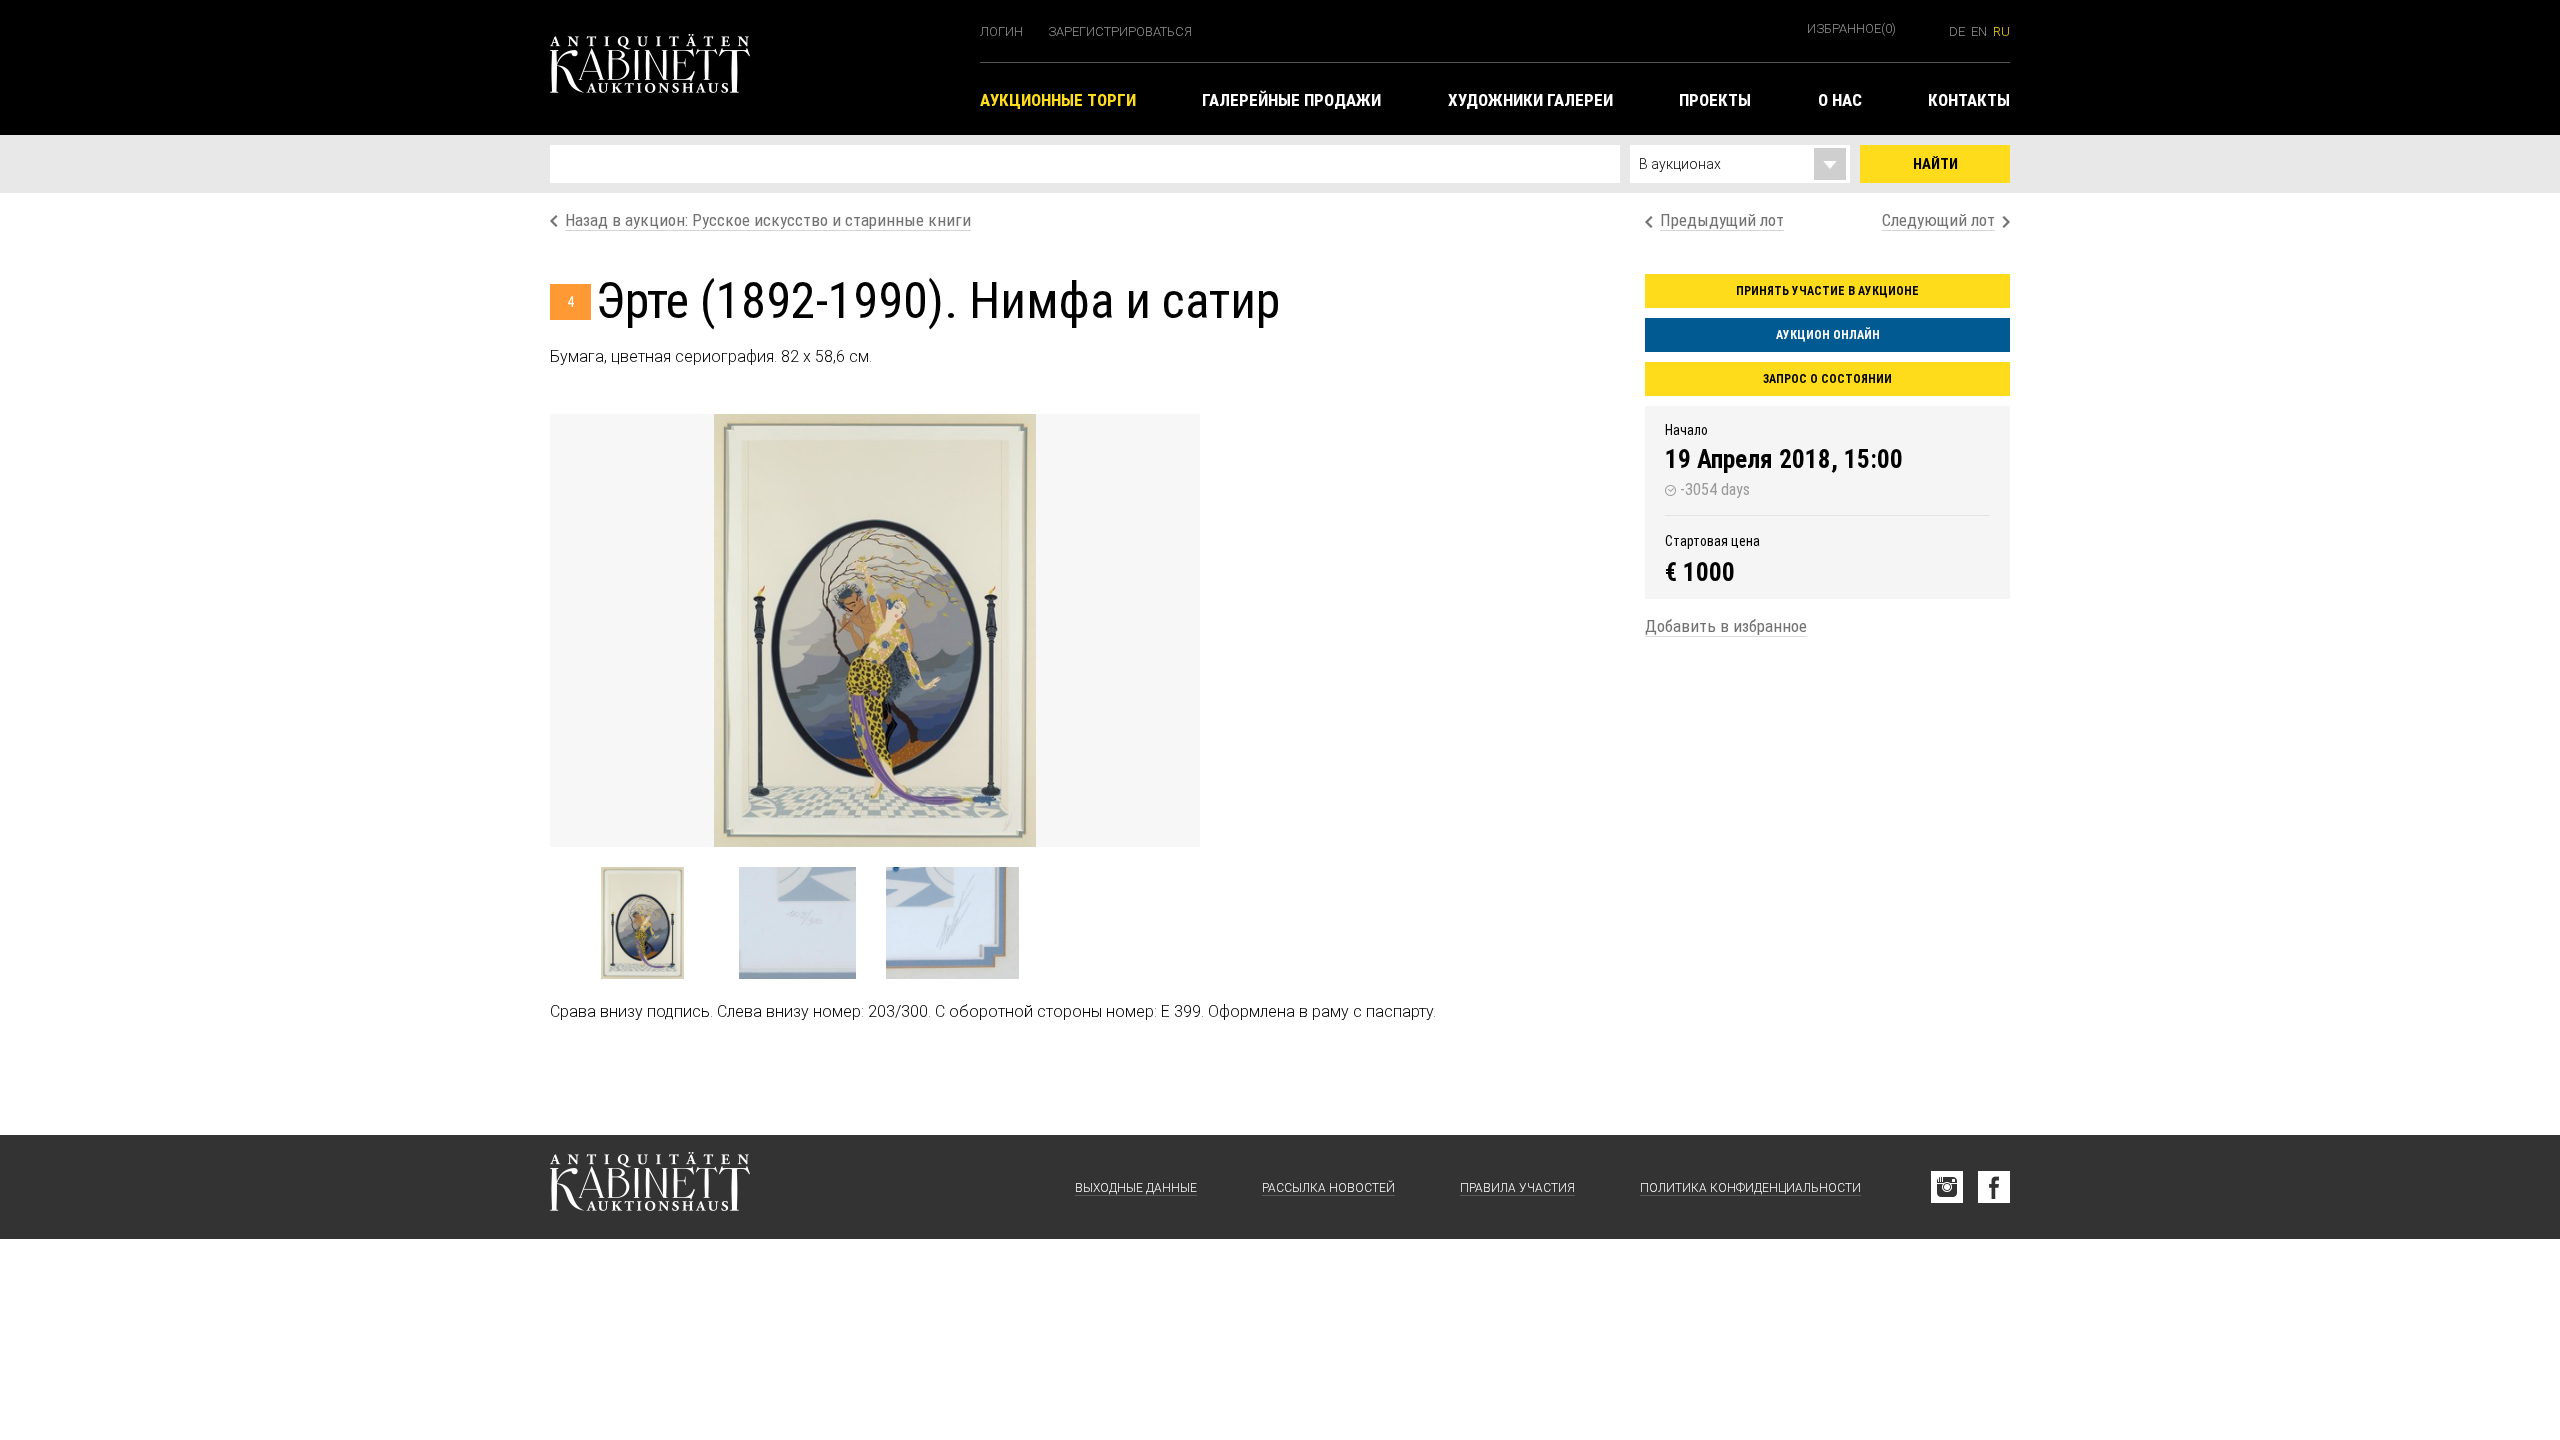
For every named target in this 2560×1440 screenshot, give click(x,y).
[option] (875, 630)
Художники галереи (1530, 100)
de (1957, 31)
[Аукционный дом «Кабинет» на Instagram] (1947, 1187)
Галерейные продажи (1291, 100)
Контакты (1969, 100)
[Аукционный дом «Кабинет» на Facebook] (1994, 1187)
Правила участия (1517, 1188)
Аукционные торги (1058, 100)
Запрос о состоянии (1827, 379)
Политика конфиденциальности (1750, 1188)
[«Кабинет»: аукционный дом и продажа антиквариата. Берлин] (650, 1187)
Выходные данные (1136, 1188)
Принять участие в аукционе (1827, 291)
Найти (1935, 164)
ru (2001, 31)
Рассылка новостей (1328, 1188)
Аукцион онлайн (1828, 335)
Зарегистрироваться (1120, 31)
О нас (1840, 100)
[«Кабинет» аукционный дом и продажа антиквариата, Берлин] (755, 67)
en (1979, 31)
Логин (1001, 31)
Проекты (1715, 100)
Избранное (1851, 28)
